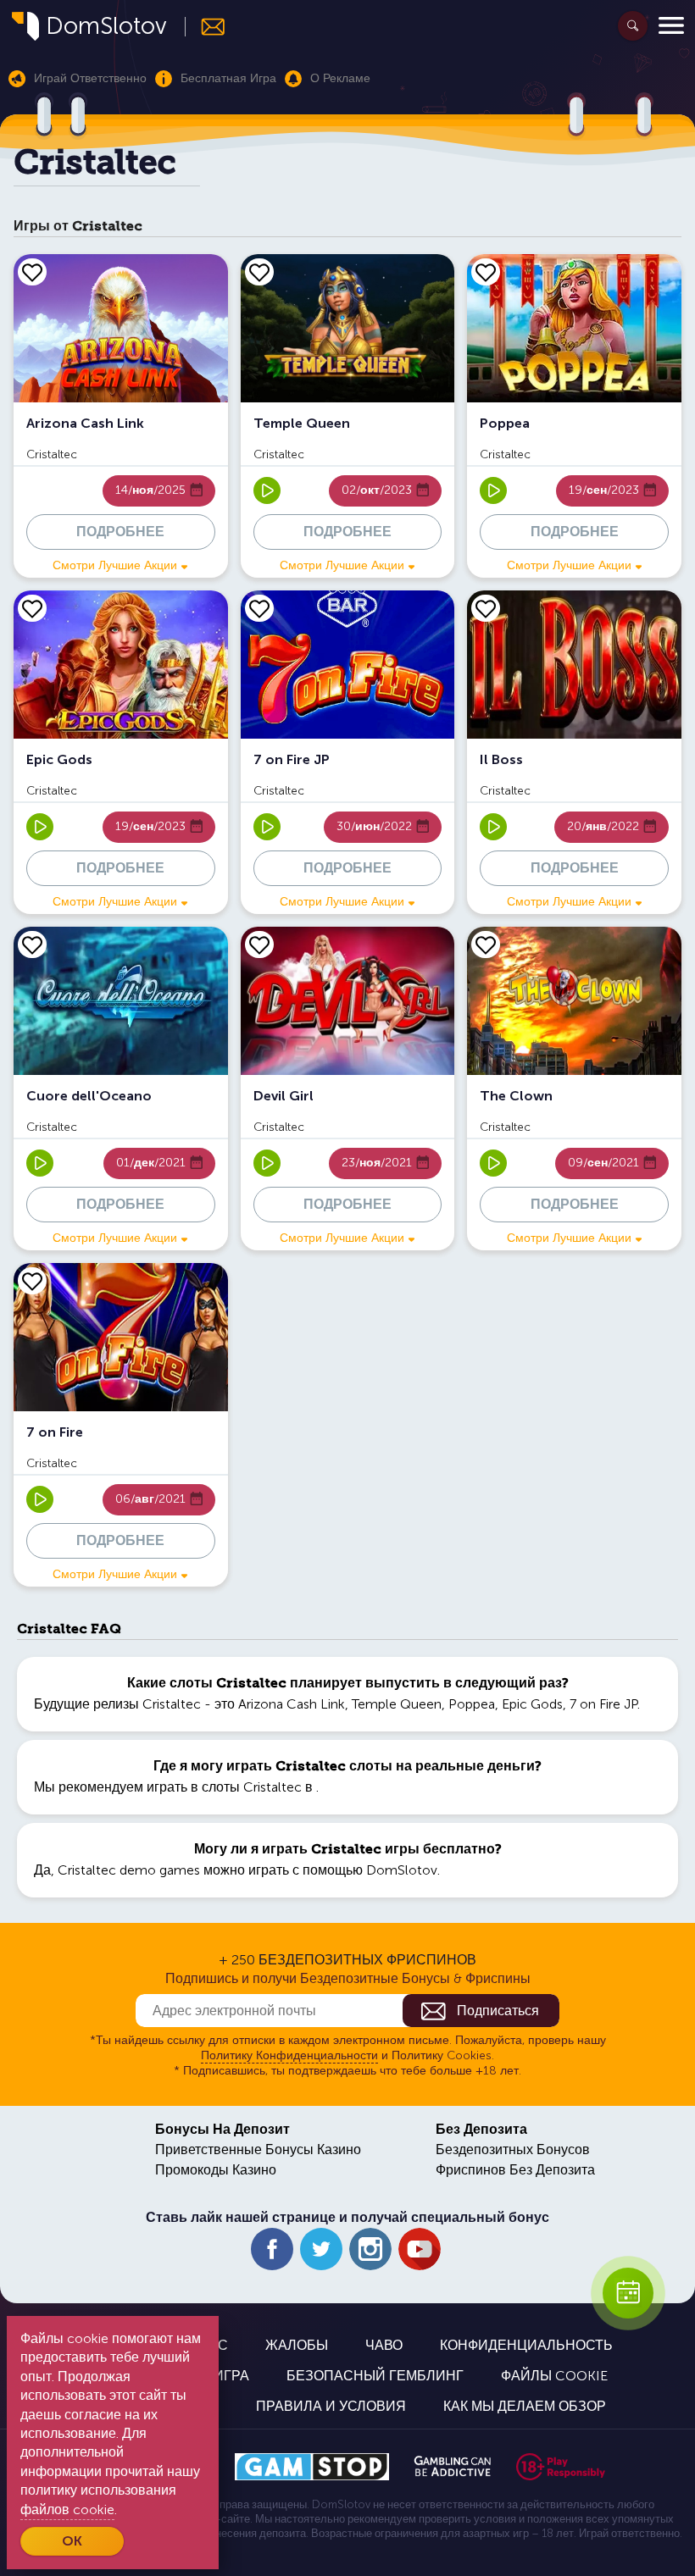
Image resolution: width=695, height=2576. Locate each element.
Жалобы (297, 2345)
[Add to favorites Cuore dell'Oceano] (32, 945)
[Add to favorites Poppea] (486, 272)
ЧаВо (384, 2345)
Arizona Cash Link (292, 1704)
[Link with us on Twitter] (321, 2249)
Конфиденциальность (526, 2345)
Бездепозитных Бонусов (513, 2149)
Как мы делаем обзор (525, 2406)
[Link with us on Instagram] (370, 2249)
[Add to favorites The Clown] (486, 945)
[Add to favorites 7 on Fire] (32, 1281)
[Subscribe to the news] (206, 27)
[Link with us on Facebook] (272, 2249)
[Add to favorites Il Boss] (486, 608)
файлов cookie (67, 2510)
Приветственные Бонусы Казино (258, 2149)
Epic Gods (532, 1704)
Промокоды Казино (216, 2170)
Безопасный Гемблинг (375, 2376)
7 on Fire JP (603, 1704)
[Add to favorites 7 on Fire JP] (259, 608)
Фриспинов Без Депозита (515, 2170)
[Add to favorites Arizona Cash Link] (32, 272)
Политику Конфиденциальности (289, 2055)
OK (72, 2541)
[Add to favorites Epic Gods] (32, 608)
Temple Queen (397, 1704)
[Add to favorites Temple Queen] (259, 272)
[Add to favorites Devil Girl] (259, 945)
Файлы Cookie (554, 2376)
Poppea (472, 1704)
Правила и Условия (331, 2406)
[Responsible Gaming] (561, 2467)
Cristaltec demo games (129, 1870)
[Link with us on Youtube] (420, 2249)
